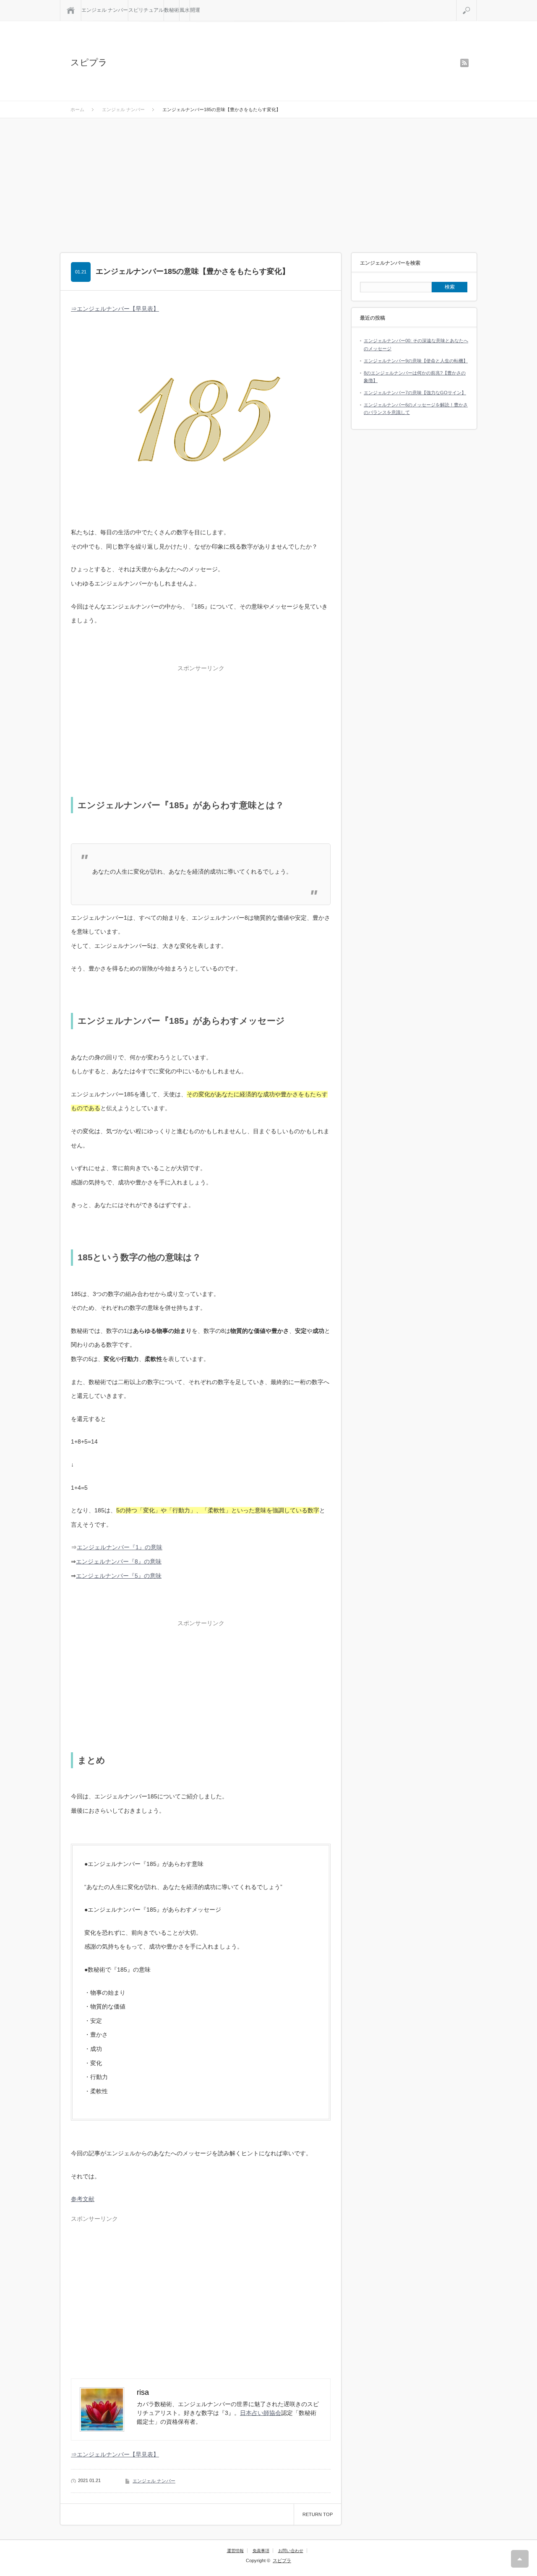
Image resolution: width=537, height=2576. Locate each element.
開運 (195, 10)
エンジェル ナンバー (105, 10)
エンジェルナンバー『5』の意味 (119, 1576)
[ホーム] (71, 10)
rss (464, 63)
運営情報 (235, 2551)
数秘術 (172, 10)
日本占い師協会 (261, 2413)
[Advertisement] (268, 181)
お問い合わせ (291, 2551)
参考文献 (83, 2199)
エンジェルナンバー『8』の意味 (119, 1561)
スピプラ (89, 62)
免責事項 (261, 2551)
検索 (477, 3)
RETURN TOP (318, 2514)
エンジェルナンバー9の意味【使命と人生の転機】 (416, 361)
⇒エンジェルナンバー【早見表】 (115, 309)
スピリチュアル (146, 10)
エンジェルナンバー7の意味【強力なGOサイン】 (415, 393)
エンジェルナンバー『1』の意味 (120, 1547)
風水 (185, 10)
